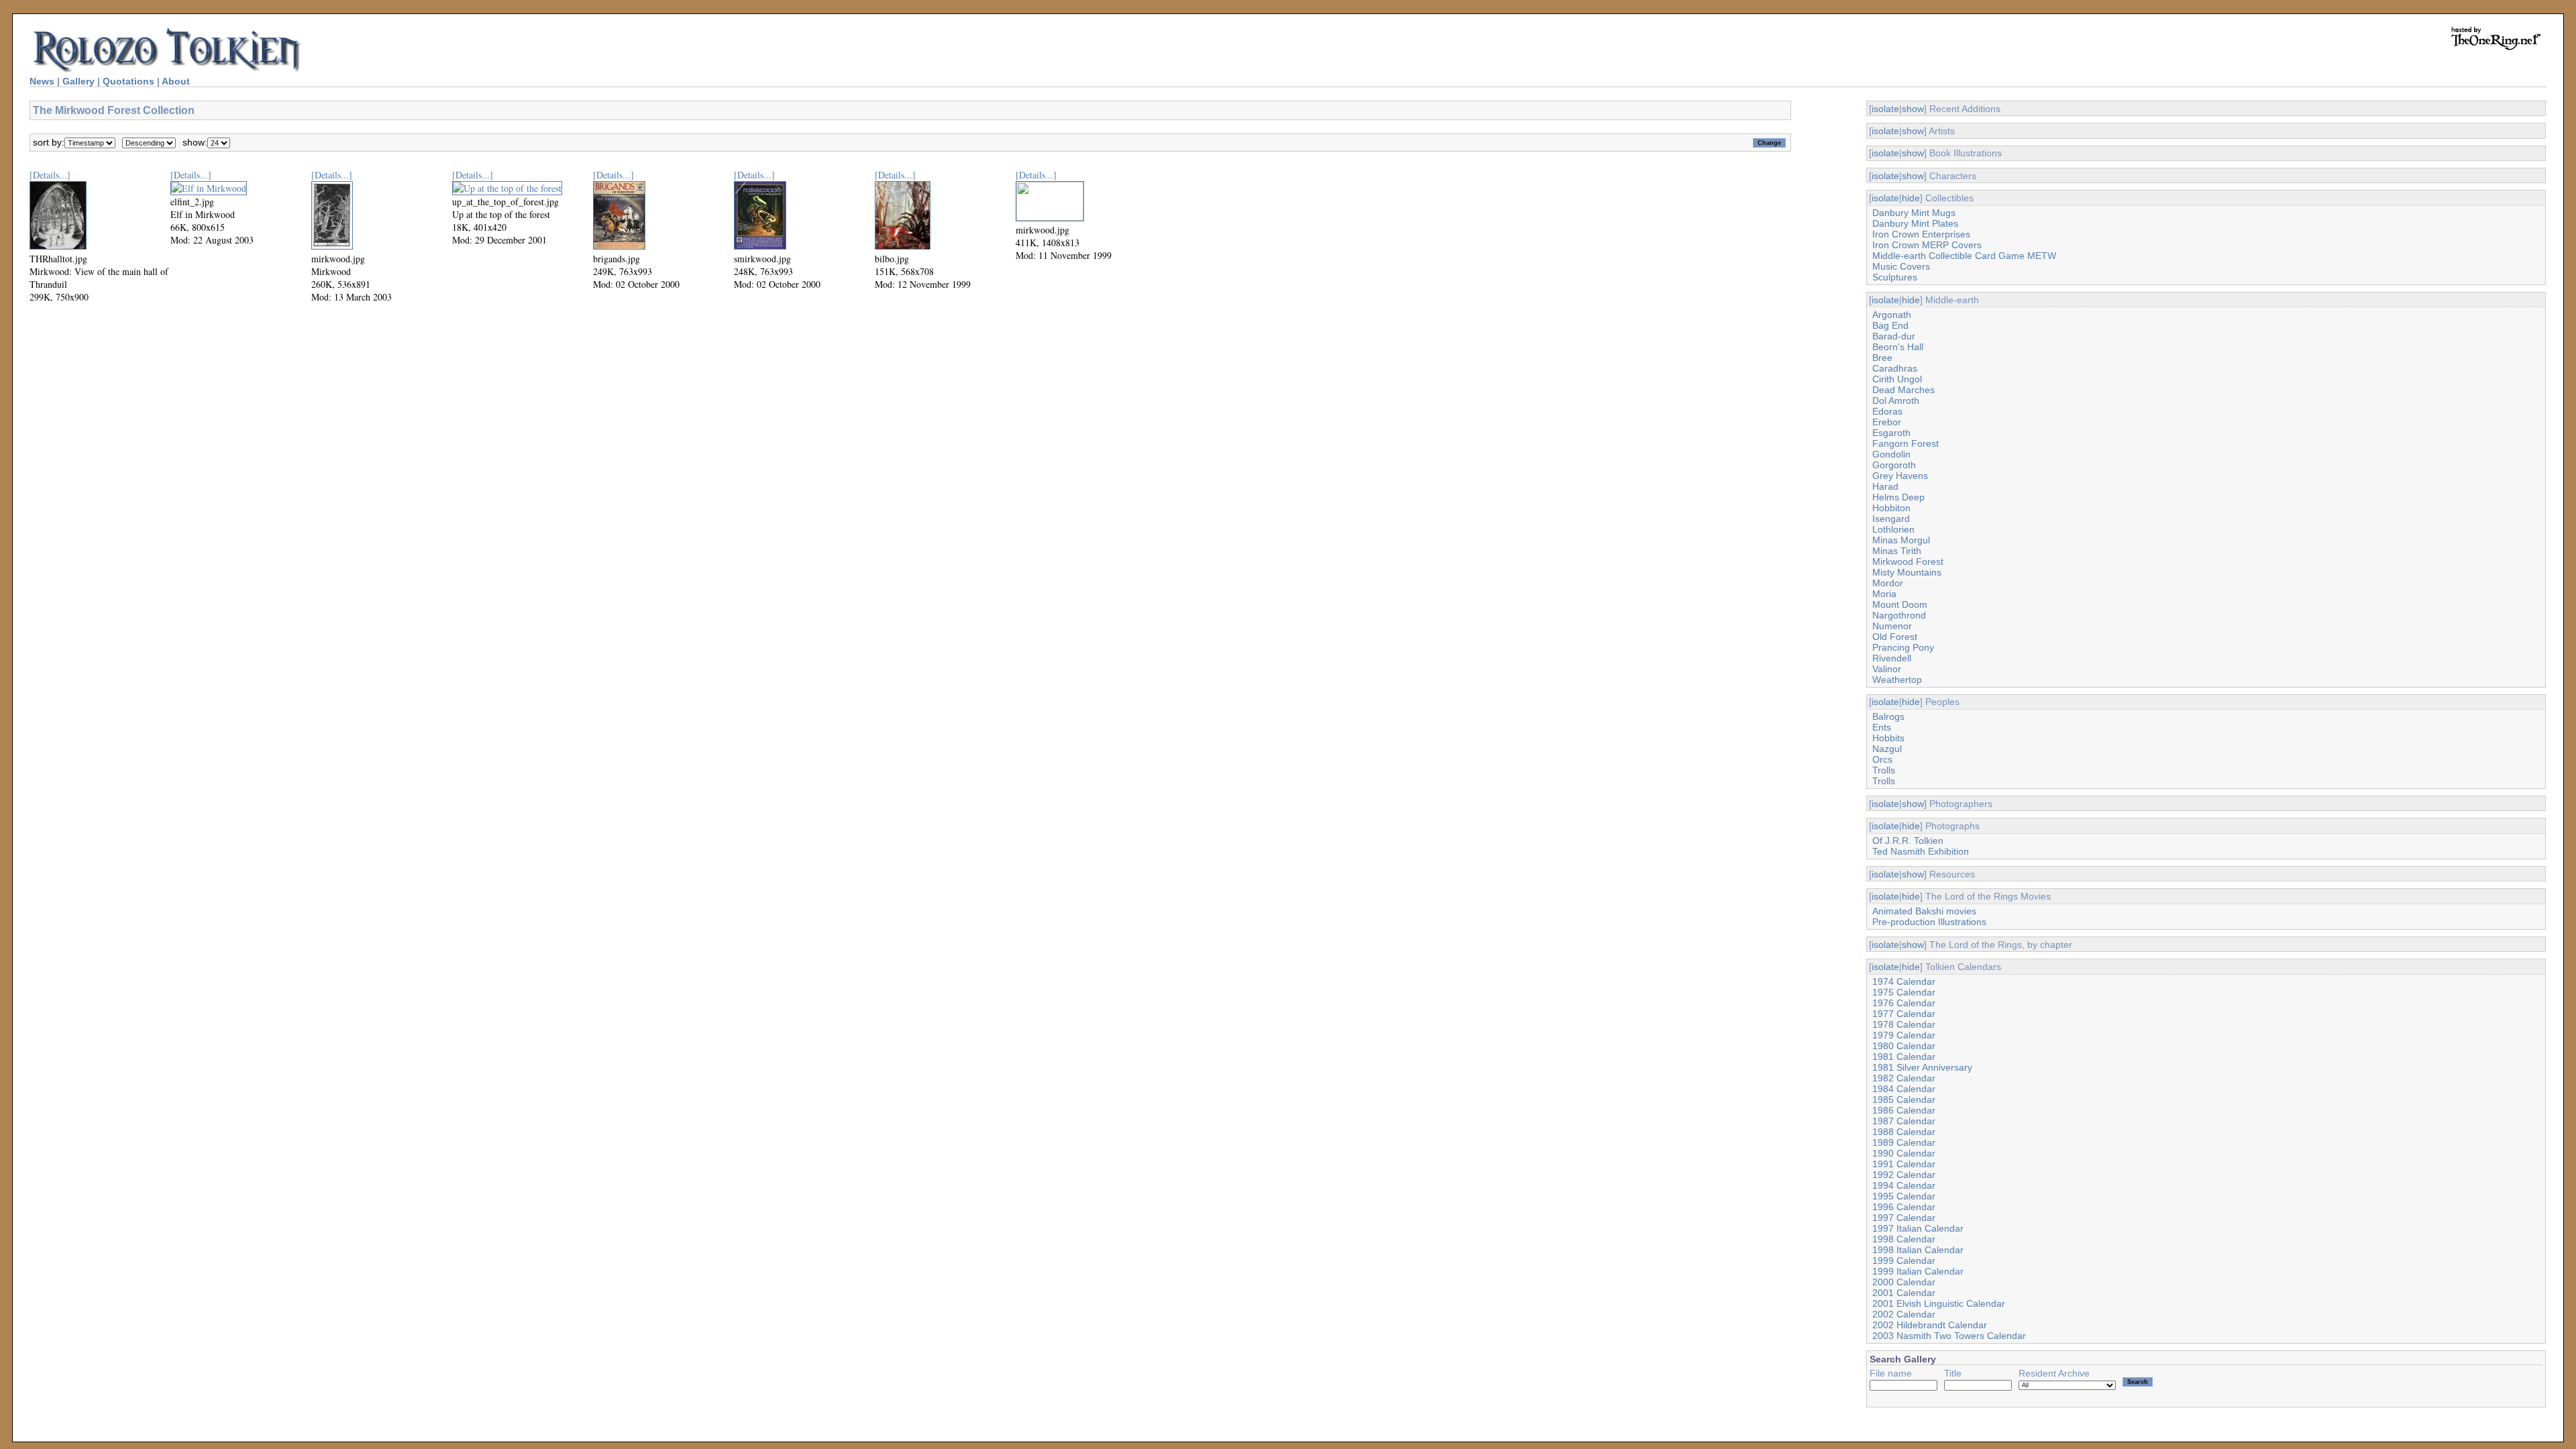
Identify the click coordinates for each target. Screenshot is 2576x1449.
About (176, 81)
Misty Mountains (1907, 572)
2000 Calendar (1904, 1282)
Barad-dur (1894, 336)
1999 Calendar (1904, 1260)
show (1913, 109)
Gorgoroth (1894, 465)
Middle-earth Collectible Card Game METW (1964, 256)
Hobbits (1888, 738)
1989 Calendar (1904, 1142)
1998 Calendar (1904, 1239)
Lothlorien (1893, 529)
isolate (1885, 109)
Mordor (1888, 583)
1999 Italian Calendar (1918, 1271)
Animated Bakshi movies (1924, 911)
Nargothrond (1899, 615)
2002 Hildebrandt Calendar (1930, 1325)
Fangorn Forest (1906, 443)
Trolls (1884, 770)
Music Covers (1901, 266)
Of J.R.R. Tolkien (1908, 841)
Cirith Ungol (1897, 379)
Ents (1882, 727)
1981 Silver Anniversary (1922, 1067)
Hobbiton (1891, 508)
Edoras (1887, 411)
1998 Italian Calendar (1918, 1250)
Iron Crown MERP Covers (1927, 245)
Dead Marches (1903, 390)
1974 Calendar (1904, 981)
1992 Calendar (1904, 1175)
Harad (1885, 486)
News (42, 81)
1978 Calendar (1904, 1024)
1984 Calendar (1904, 1089)
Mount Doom (1900, 604)
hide (1911, 198)
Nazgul (1887, 749)
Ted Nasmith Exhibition (1921, 851)
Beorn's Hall (1898, 347)
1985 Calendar (1904, 1099)
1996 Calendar (1904, 1207)
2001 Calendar (1904, 1293)
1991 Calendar (1904, 1164)
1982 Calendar (1904, 1078)
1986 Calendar (1904, 1110)
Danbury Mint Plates (1915, 223)
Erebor (1887, 422)
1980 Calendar (1904, 1046)
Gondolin (1891, 454)
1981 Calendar (1904, 1057)
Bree (1882, 358)
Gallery (78, 81)
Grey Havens (1900, 476)
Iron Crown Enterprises (1921, 234)
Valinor (1887, 669)
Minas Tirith (1897, 551)
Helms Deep (1898, 497)
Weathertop (1897, 680)
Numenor (1892, 626)
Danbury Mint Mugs (1914, 213)
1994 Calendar (1904, 1185)
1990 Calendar (1904, 1153)
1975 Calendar (1904, 992)
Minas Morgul (1901, 540)
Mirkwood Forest (1908, 561)
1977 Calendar (1904, 1014)
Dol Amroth (1896, 400)
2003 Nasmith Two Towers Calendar (1949, 1336)
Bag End (1890, 325)
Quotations (128, 81)
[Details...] (50, 175)
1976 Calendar (1904, 1003)
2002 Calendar (1904, 1314)
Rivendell (1892, 658)
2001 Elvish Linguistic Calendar (1939, 1303)
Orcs (1882, 759)
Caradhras (1895, 368)
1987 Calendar (1904, 1121)
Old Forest (1895, 637)
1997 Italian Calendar (1918, 1228)
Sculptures (1895, 277)
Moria (1884, 594)
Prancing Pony (1903, 647)
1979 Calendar (1904, 1035)
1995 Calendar (1904, 1196)
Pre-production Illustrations (1929, 922)
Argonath (1892, 315)
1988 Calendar (1904, 1132)
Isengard (1891, 519)
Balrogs (1888, 716)
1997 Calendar (1904, 1218)
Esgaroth (1891, 433)
